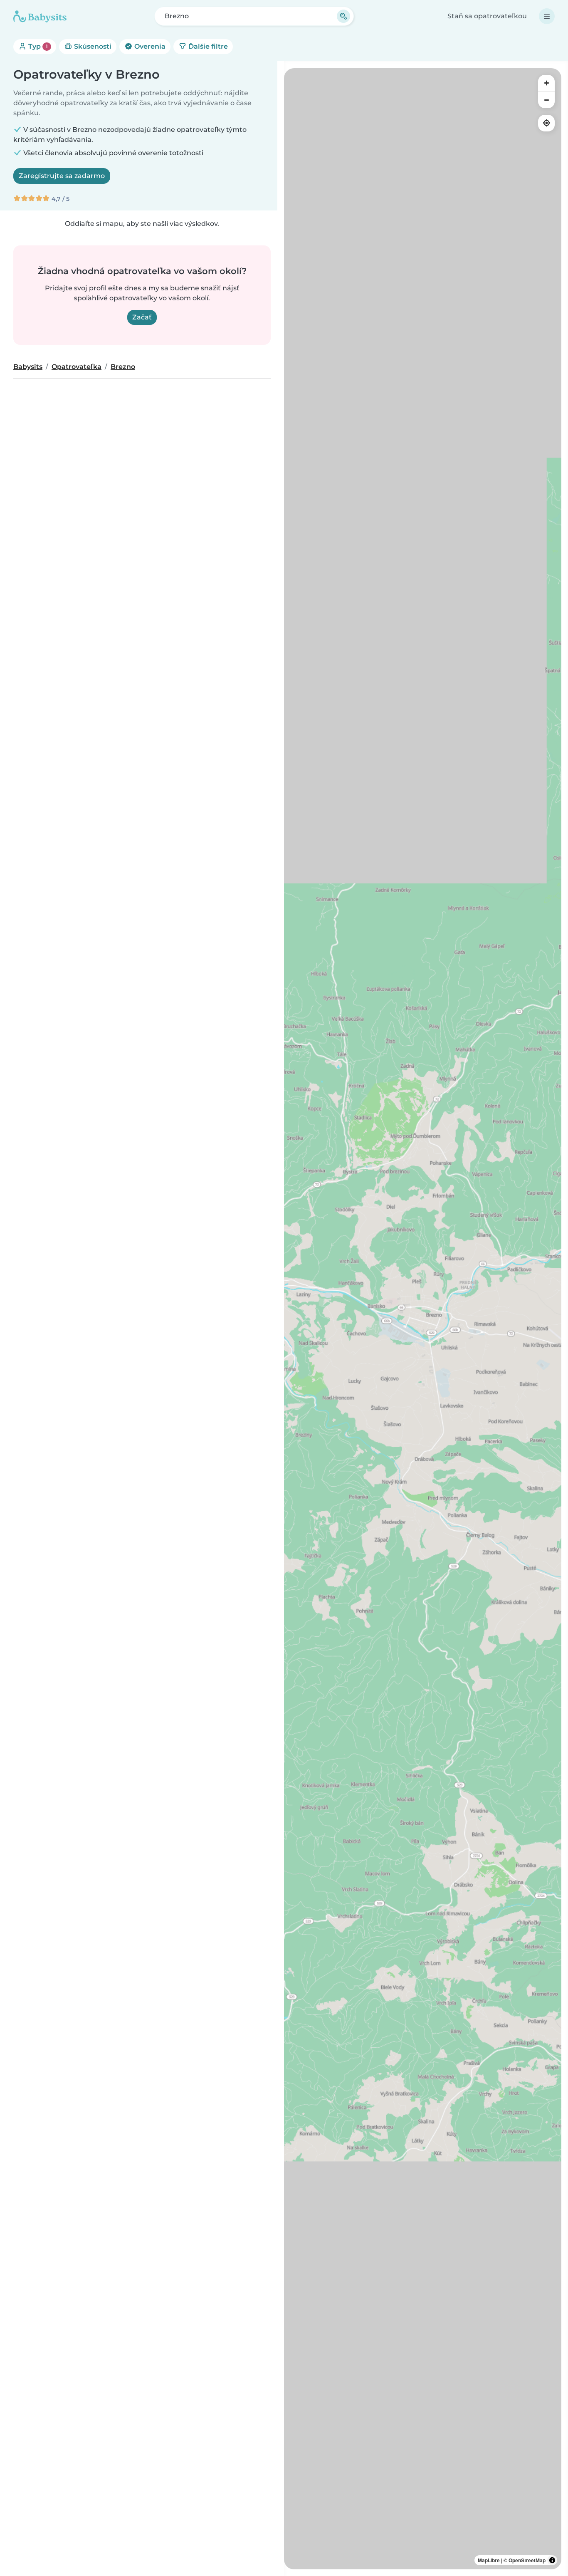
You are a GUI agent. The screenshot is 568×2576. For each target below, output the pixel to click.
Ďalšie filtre (207, 46)
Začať (142, 317)
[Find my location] (546, 123)
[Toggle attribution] (552, 2560)
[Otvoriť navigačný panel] (547, 16)
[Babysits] (40, 16)
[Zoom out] (546, 100)
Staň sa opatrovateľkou (487, 16)
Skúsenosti (92, 46)
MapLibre (489, 2560)
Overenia (149, 46)
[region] (423, 1319)
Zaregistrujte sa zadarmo (62, 176)
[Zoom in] (546, 83)
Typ (37, 46)
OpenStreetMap (527, 2560)
